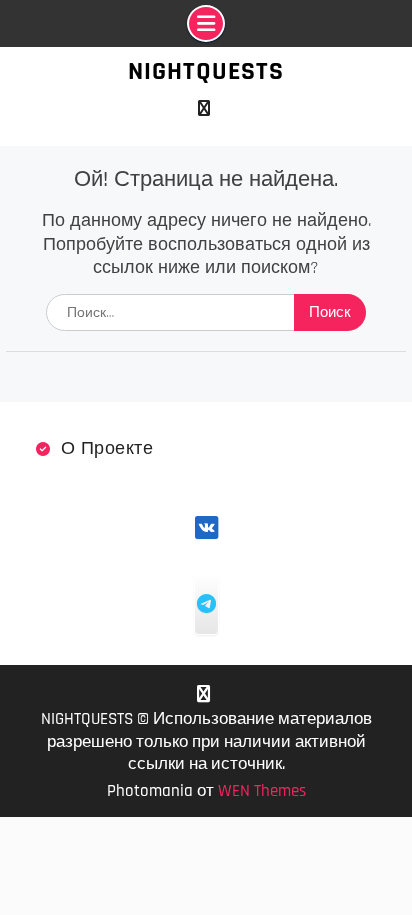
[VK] (203, 108)
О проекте (107, 448)
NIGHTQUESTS (206, 71)
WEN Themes (262, 791)
